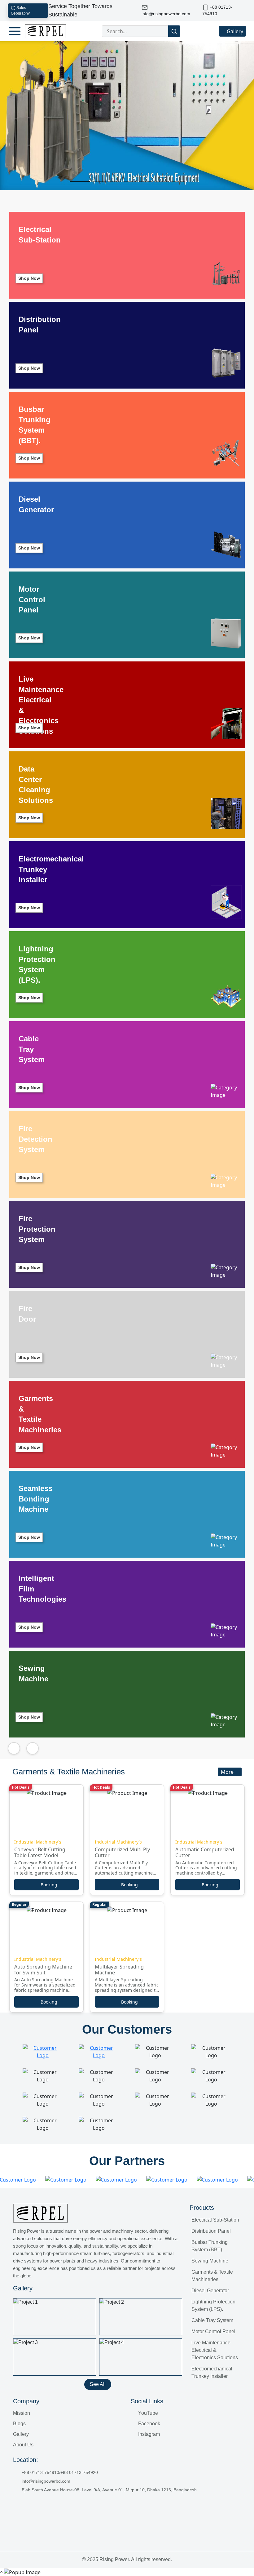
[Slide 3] (114, 182)
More (228, 1772)
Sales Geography (20, 11)
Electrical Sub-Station (215, 2220)
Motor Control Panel (213, 2331)
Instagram (148, 2434)
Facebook (149, 2424)
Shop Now (29, 278)
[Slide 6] (162, 182)
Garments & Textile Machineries (212, 2276)
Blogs (19, 2424)
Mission (22, 2413)
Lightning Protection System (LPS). (213, 2305)
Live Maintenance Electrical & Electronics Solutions (215, 2350)
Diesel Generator (210, 2291)
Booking (49, 1885)
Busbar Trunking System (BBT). (210, 2246)
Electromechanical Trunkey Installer (212, 2372)
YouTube (147, 2413)
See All (98, 2384)
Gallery (234, 31)
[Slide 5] (146, 182)
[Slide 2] (99, 182)
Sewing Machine (210, 2261)
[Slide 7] (178, 182)
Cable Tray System (212, 2320)
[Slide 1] (80, 182)
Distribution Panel (211, 2231)
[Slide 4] (130, 182)
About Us (23, 2445)
